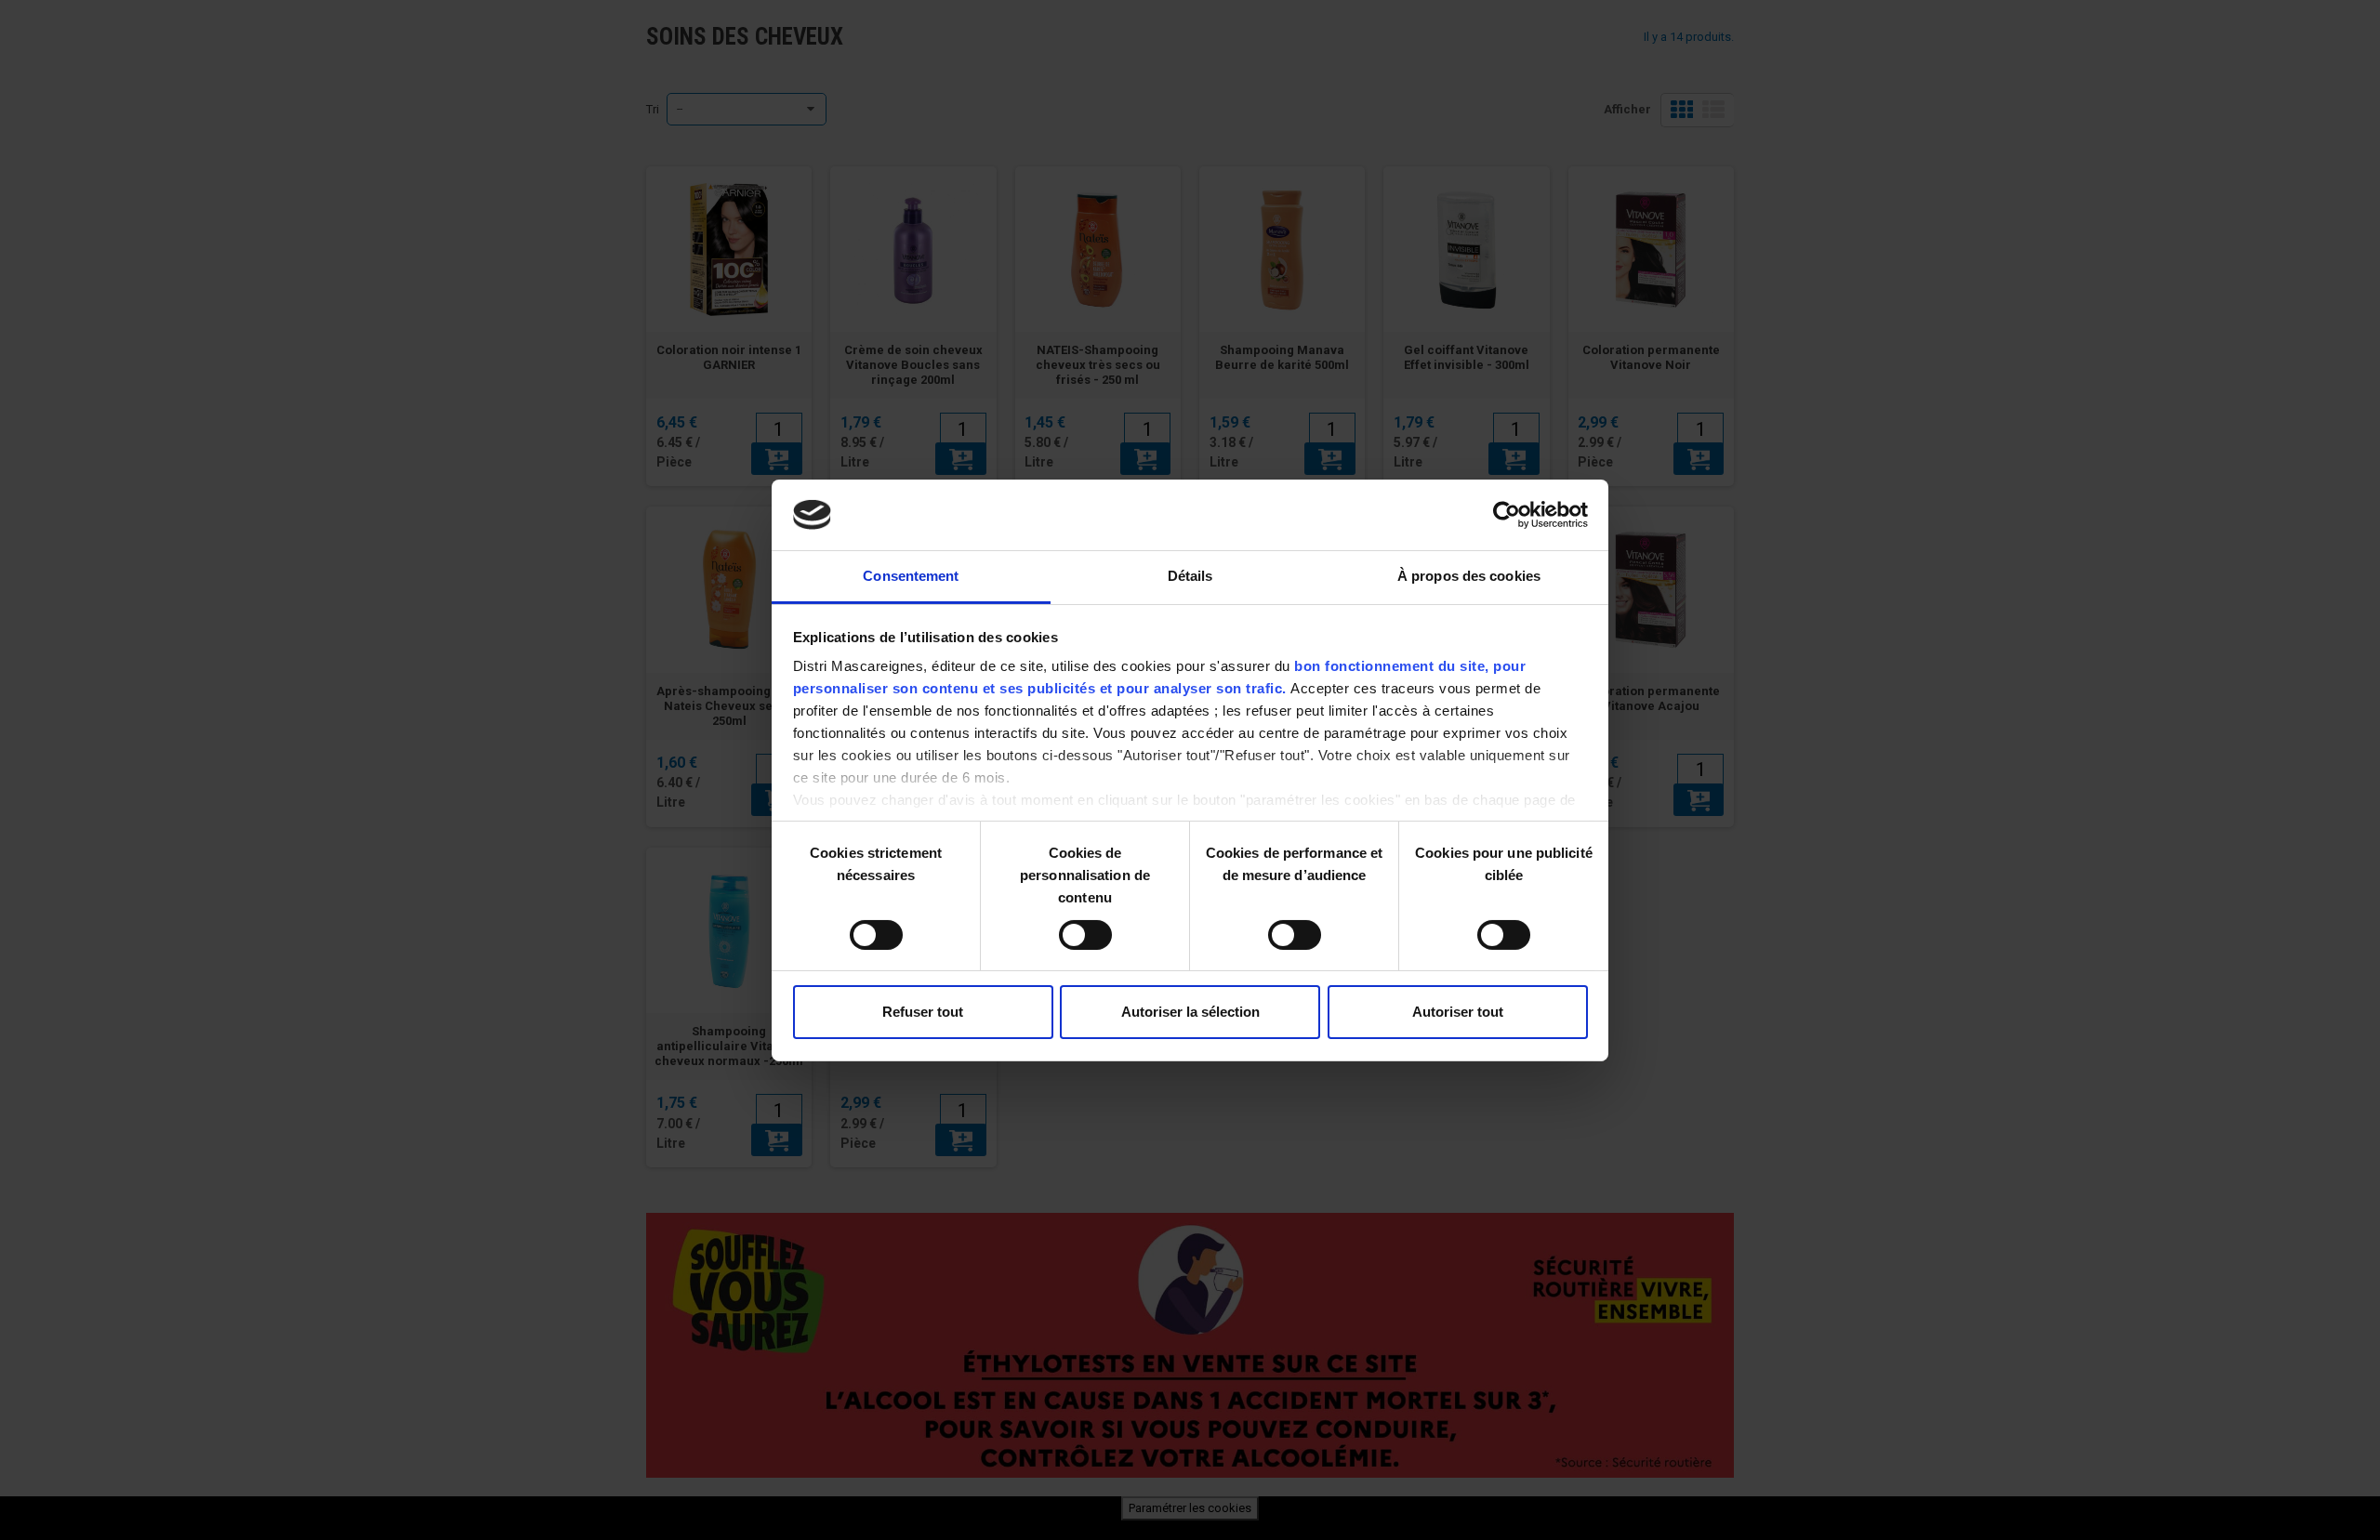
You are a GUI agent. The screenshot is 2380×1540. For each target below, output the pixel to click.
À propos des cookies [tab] (1469, 576)
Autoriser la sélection (1190, 1012)
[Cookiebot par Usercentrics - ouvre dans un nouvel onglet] (1507, 515)
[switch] (1066, 927)
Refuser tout (923, 1012)
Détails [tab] (1190, 576)
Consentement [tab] (911, 576)
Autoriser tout (1458, 1012)
